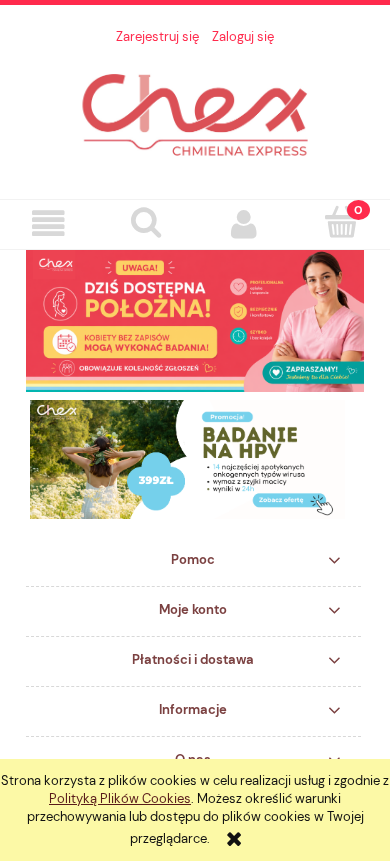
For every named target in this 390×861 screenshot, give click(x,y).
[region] (195, 459)
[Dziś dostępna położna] (195, 319)
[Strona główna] (195, 112)
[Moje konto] (244, 223)
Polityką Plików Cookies (120, 798)
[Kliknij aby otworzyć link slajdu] (195, 459)
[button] (49, 223)
